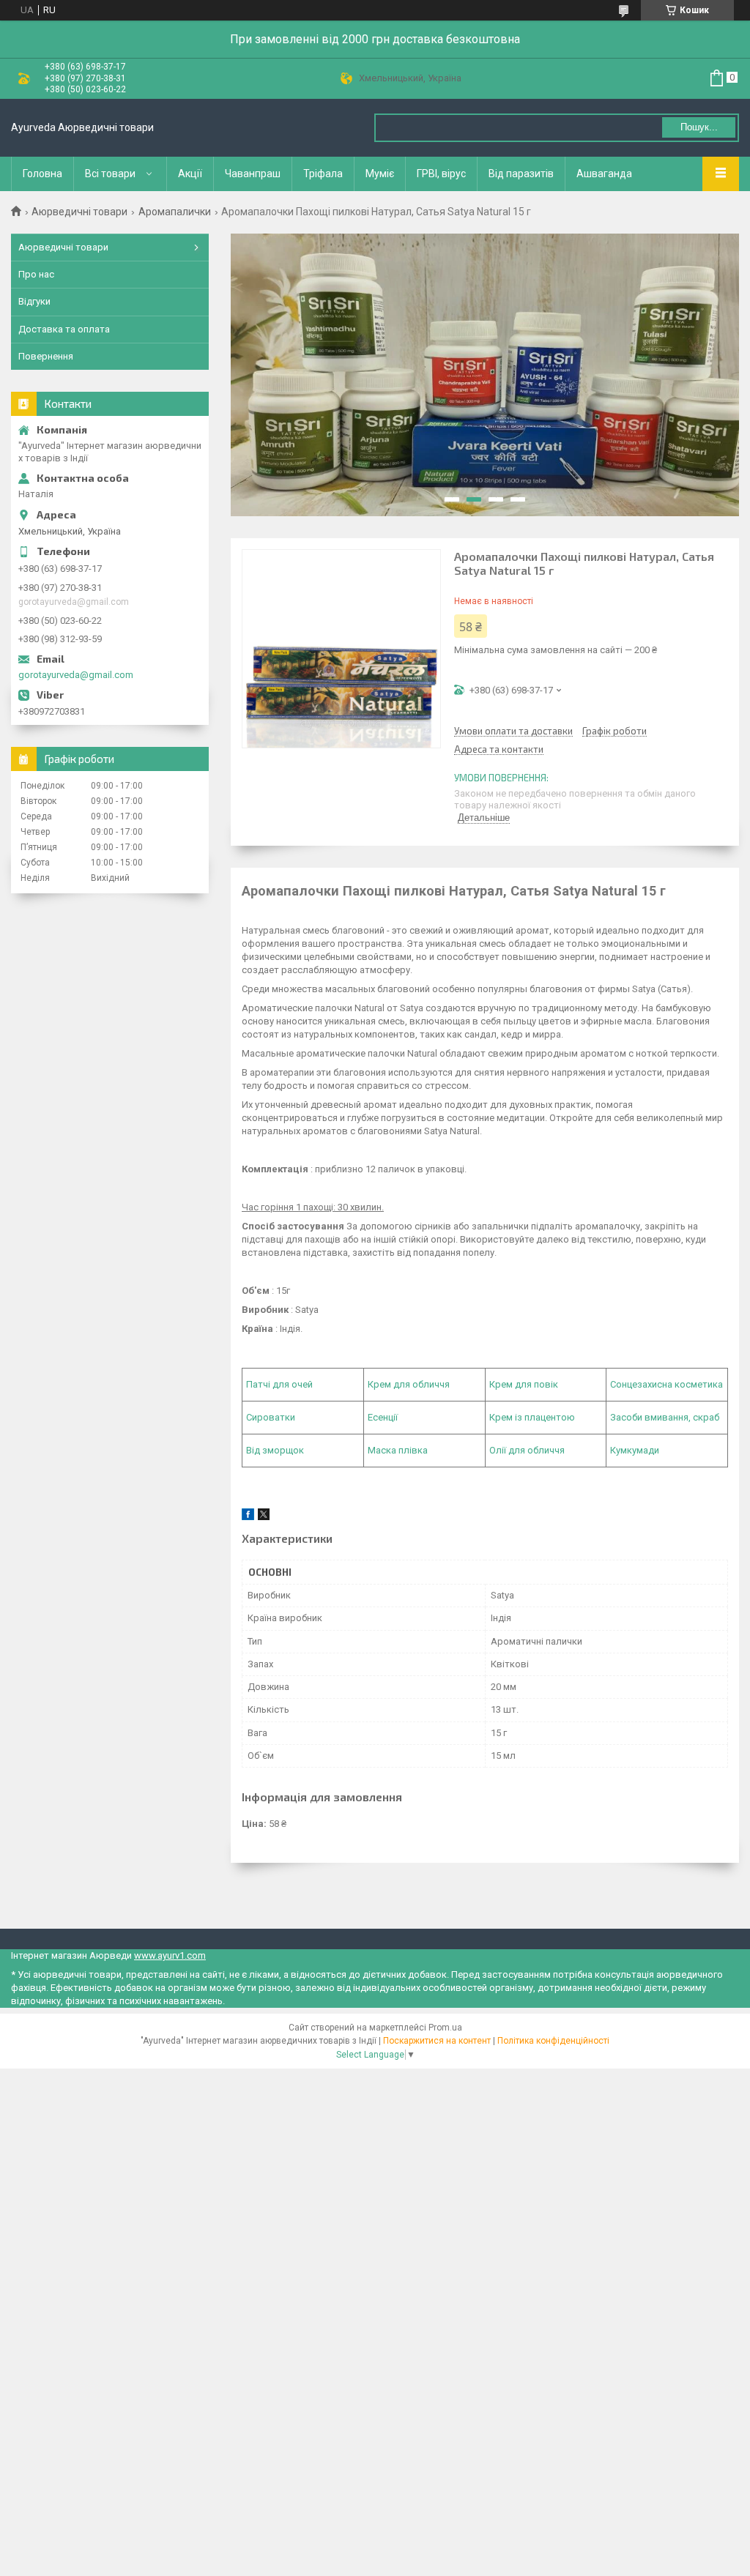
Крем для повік (524, 1384)
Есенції (383, 1417)
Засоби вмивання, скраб (665, 1417)
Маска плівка (398, 1450)
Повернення (46, 356)
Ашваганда (604, 174)
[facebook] (248, 1517)
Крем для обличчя (409, 1384)
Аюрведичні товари (79, 212)
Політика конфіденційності (553, 2041)
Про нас (36, 274)
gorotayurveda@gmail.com (76, 675)
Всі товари (110, 174)
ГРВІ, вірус (441, 174)
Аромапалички (175, 212)
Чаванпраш (253, 174)
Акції (190, 174)
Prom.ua (445, 2028)
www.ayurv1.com (170, 1955)
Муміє (380, 174)
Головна (42, 174)
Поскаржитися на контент (437, 2041)
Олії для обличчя (527, 1450)
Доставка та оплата (64, 329)
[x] (264, 1517)
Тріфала (323, 174)
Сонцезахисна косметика (667, 1384)
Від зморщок (275, 1450)
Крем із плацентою (532, 1417)
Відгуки (34, 301)
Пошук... (699, 127)
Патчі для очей (279, 1384)
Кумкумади (635, 1450)
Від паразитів (521, 174)
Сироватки (271, 1417)
